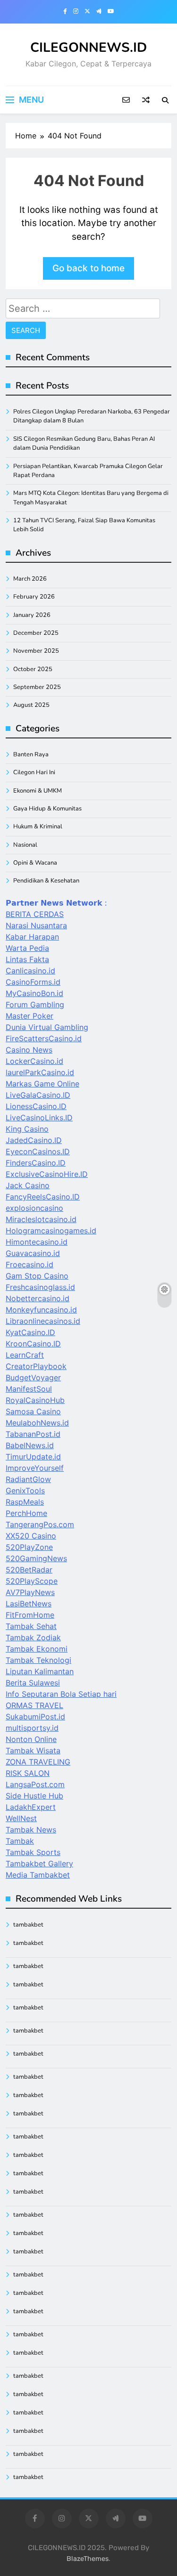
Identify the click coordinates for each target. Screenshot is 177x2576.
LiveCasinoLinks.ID (39, 1118)
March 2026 (30, 579)
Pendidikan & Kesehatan (46, 881)
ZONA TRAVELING (38, 1762)
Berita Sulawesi (33, 1683)
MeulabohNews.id (37, 1423)
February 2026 (34, 597)
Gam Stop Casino (37, 1276)
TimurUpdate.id (33, 1457)
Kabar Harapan (32, 937)
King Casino (27, 1129)
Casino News (29, 1050)
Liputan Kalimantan (40, 1671)
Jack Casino (28, 1185)
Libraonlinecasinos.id (43, 1321)
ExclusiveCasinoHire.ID (47, 1174)
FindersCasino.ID (36, 1163)
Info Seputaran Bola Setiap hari (61, 1694)
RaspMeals (25, 1502)
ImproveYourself (35, 1468)
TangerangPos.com (40, 1524)
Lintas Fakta (27, 959)
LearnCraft (25, 1355)
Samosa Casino (33, 1411)
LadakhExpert (31, 1807)
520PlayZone (29, 1547)
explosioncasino (34, 1208)
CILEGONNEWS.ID (88, 48)
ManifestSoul (29, 1389)
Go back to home (88, 268)
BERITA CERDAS (35, 914)
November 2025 (36, 651)
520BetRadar (29, 1570)
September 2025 (37, 687)
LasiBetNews (29, 1604)
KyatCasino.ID (30, 1332)
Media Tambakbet (38, 1875)
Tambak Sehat (31, 1626)
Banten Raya (31, 754)
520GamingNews (36, 1558)
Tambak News (31, 1830)
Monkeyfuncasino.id (41, 1310)
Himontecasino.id (37, 1242)
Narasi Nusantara (36, 925)
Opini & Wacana (35, 863)
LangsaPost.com (35, 1784)
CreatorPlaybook (36, 1366)
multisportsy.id (32, 1728)
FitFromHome (30, 1615)
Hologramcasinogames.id (51, 1231)
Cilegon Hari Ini (34, 772)
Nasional (25, 845)
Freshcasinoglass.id (40, 1287)
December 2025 (36, 633)
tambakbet (28, 1925)
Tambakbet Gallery (39, 1863)
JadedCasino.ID (34, 1140)
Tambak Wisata (33, 1750)
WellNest (21, 1818)
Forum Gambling (35, 1004)
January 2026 (32, 615)
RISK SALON (28, 1773)
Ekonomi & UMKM (38, 791)
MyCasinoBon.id (34, 993)
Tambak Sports (33, 1852)
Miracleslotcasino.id (41, 1219)
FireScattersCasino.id (44, 1038)
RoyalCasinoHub (35, 1400)
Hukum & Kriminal (38, 826)
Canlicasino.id (30, 971)
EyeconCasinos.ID (38, 1151)
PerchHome (26, 1513)
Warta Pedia (27, 948)
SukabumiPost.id (35, 1717)
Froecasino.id (29, 1264)
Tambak (20, 1841)
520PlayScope (32, 1581)
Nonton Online (31, 1739)
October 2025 (33, 669)
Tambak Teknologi (38, 1660)
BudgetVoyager (33, 1377)
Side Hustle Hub (34, 1796)
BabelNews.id (30, 1445)
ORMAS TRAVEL (34, 1705)
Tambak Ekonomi (37, 1649)
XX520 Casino (31, 1536)
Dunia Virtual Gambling (47, 1027)
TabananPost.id (33, 1434)
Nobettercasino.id (38, 1298)
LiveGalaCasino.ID (38, 1095)
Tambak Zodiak (33, 1637)
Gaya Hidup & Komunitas (47, 809)
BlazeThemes (88, 2559)
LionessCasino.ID (36, 1106)
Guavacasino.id (33, 1253)
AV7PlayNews (30, 1592)
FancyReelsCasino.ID (43, 1197)
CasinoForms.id (33, 982)
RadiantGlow (28, 1479)
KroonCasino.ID (33, 1344)
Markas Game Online (42, 1084)
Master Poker (29, 1016)
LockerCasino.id (34, 1061)
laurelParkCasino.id (40, 1072)
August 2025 (31, 705)
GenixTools (25, 1491)
